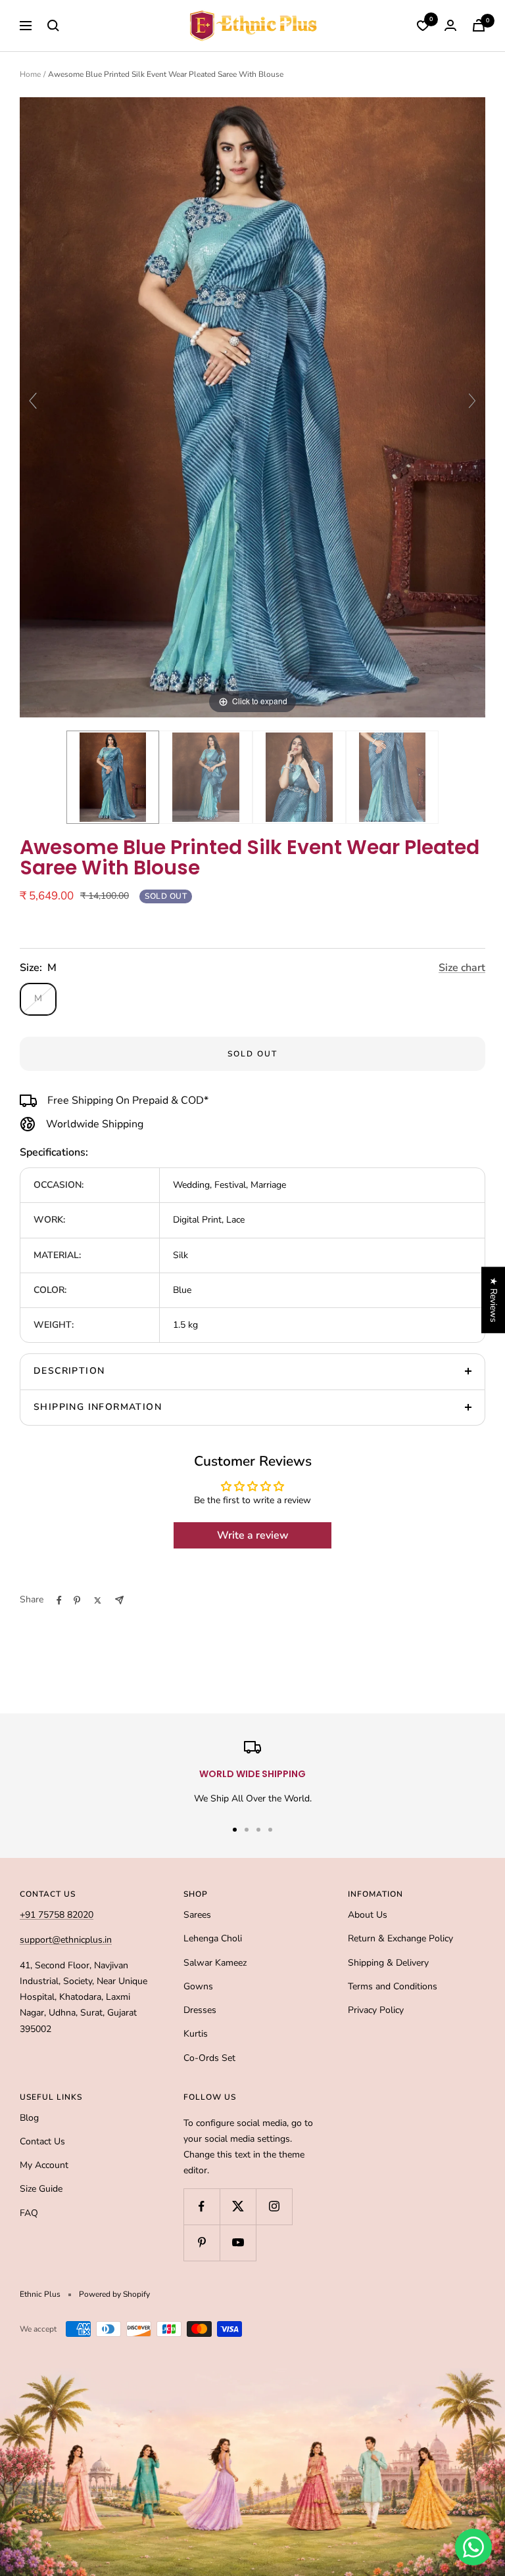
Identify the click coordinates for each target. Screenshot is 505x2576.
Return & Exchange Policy (400, 1938)
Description (69, 1371)
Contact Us (42, 2141)
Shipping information (98, 1407)
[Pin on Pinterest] (77, 1600)
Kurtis (196, 2034)
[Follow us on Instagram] (274, 2206)
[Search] (53, 26)
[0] (423, 26)
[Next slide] (472, 401)
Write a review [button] (253, 1535)
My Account (44, 2165)
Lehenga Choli (213, 1938)
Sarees (197, 1915)
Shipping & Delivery (388, 1963)
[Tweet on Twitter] (98, 1600)
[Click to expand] (252, 406)
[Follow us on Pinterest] (202, 2243)
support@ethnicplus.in (66, 1940)
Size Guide (41, 2189)
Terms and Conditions (393, 1986)
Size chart (462, 968)
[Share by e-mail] (119, 1600)
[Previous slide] (33, 401)
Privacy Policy (376, 2010)
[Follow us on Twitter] (238, 2206)
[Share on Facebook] (59, 1600)
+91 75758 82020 (57, 1915)
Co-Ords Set (209, 2058)
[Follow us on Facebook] (202, 2206)
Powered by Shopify (114, 2294)
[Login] (450, 25)
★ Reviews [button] (493, 1300)
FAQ (29, 2213)
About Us (368, 1915)
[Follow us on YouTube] (238, 2243)
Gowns (198, 1986)
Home (30, 74)
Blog (29, 2118)
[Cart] (479, 25)
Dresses (200, 2010)
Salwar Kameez (215, 1963)
